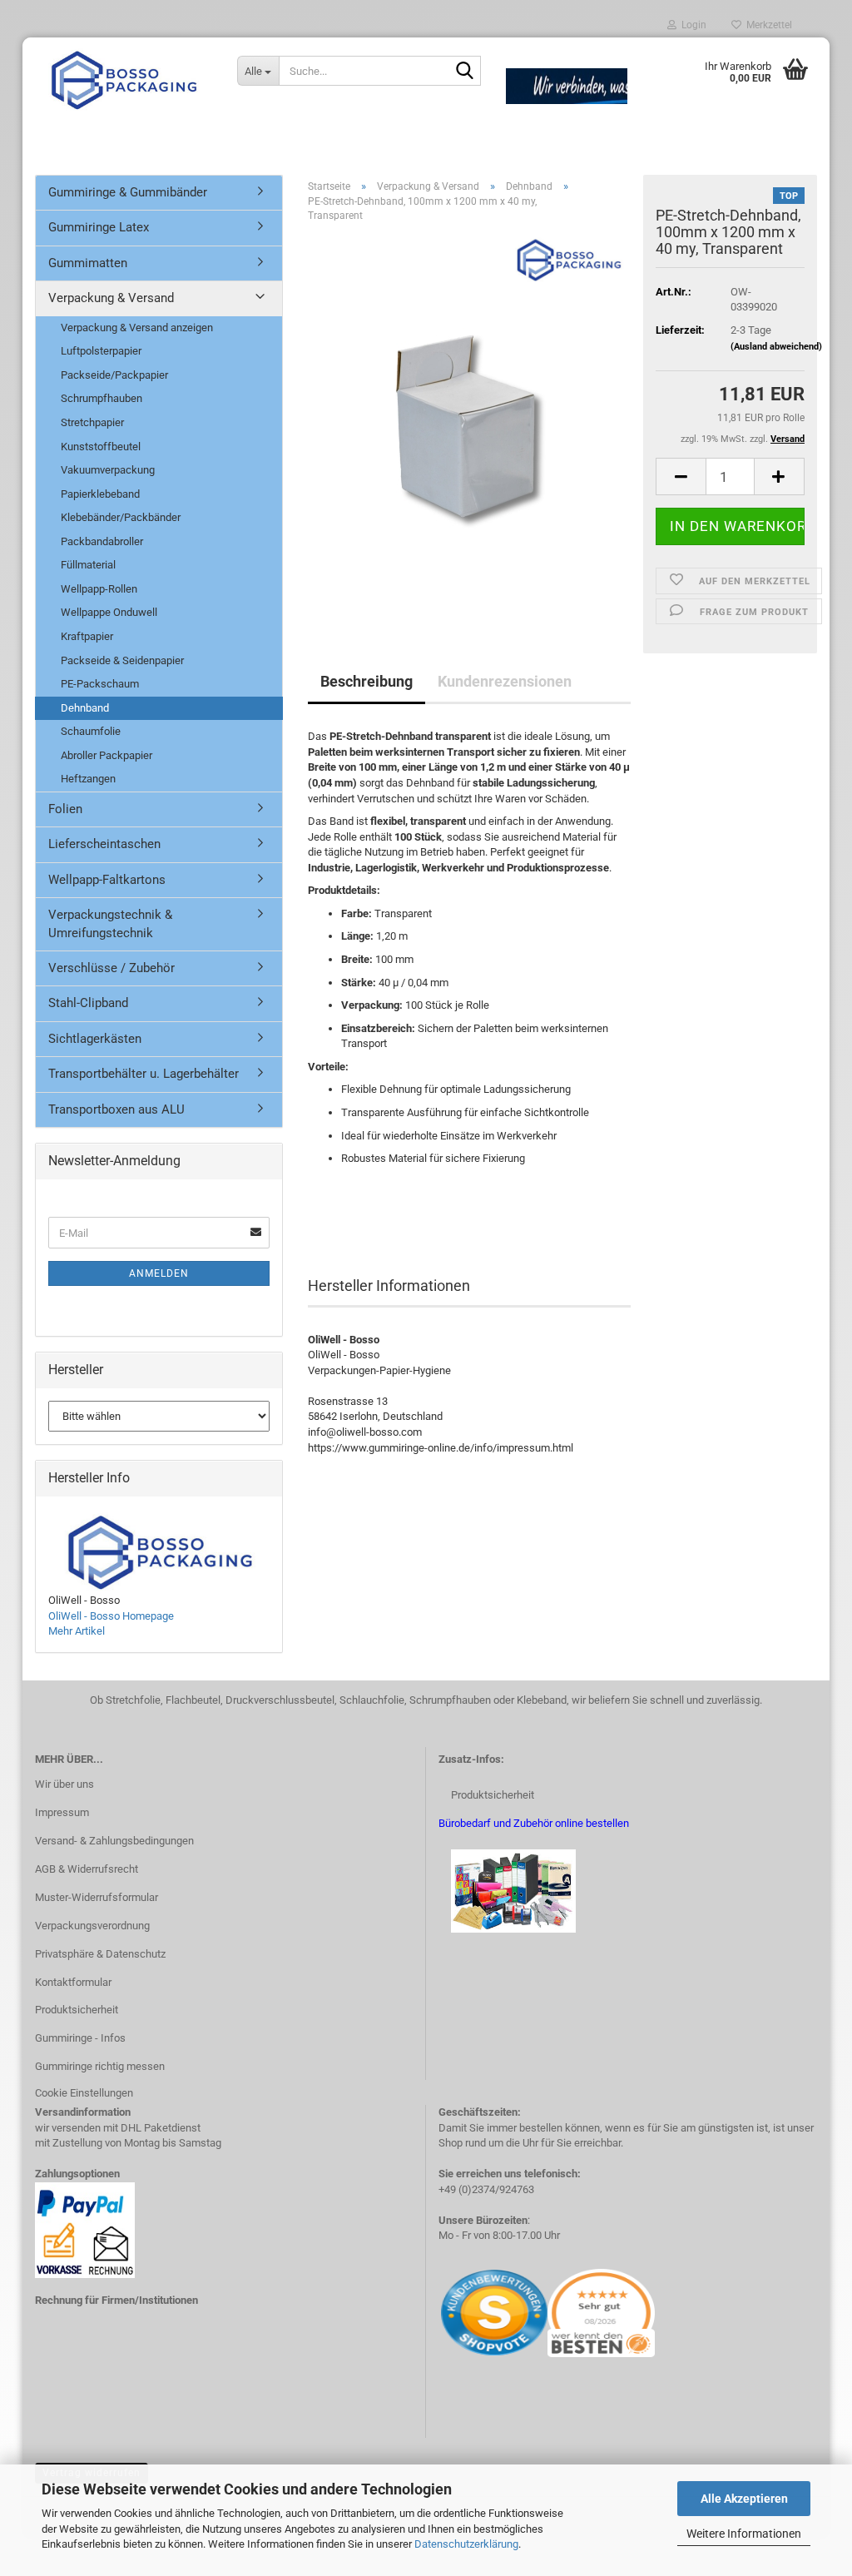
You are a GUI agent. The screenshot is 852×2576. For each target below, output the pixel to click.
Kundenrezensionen (505, 681)
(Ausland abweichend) (776, 347)
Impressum (62, 1812)
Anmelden (159, 1273)
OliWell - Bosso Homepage (111, 1616)
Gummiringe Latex (99, 227)
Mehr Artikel (77, 1631)
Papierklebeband (100, 494)
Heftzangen (88, 779)
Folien (65, 809)
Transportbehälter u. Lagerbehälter (144, 1074)
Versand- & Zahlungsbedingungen (114, 1841)
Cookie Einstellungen (84, 2093)
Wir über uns (64, 1784)
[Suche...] (465, 72)
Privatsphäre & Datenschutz (100, 1954)
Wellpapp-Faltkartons (107, 880)
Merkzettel (767, 25)
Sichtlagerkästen (95, 1039)
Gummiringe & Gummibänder (128, 192)
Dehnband (85, 708)
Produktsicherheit (77, 2010)
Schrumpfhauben (102, 398)
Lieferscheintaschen (104, 844)
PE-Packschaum (100, 684)
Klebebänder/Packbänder (121, 517)
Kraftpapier (87, 636)
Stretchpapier (92, 422)
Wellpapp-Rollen (99, 589)
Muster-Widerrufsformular (97, 1897)
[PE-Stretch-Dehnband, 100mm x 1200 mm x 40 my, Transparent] (470, 422)
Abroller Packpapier (106, 755)
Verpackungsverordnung (92, 1926)
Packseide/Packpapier (114, 375)
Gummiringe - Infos (80, 2038)
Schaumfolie (91, 731)
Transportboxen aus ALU (116, 1109)
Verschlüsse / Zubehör (111, 968)
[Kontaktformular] (440, 2312)
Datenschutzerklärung (466, 2544)
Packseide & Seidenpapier (122, 660)
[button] (681, 476)
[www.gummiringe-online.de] (124, 79)
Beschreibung (367, 681)
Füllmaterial (88, 565)
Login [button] (691, 25)
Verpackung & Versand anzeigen (137, 328)
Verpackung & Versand (111, 298)
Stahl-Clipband (88, 1003)
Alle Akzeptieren (744, 2499)
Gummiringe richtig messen (100, 2066)
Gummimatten (88, 263)
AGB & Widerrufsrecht (87, 1869)
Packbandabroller (102, 541)
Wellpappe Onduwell (109, 612)
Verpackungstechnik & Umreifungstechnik (110, 923)
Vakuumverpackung (108, 470)
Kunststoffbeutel (101, 447)
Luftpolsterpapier (101, 351)
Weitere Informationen (744, 2534)
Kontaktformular (73, 1982)
